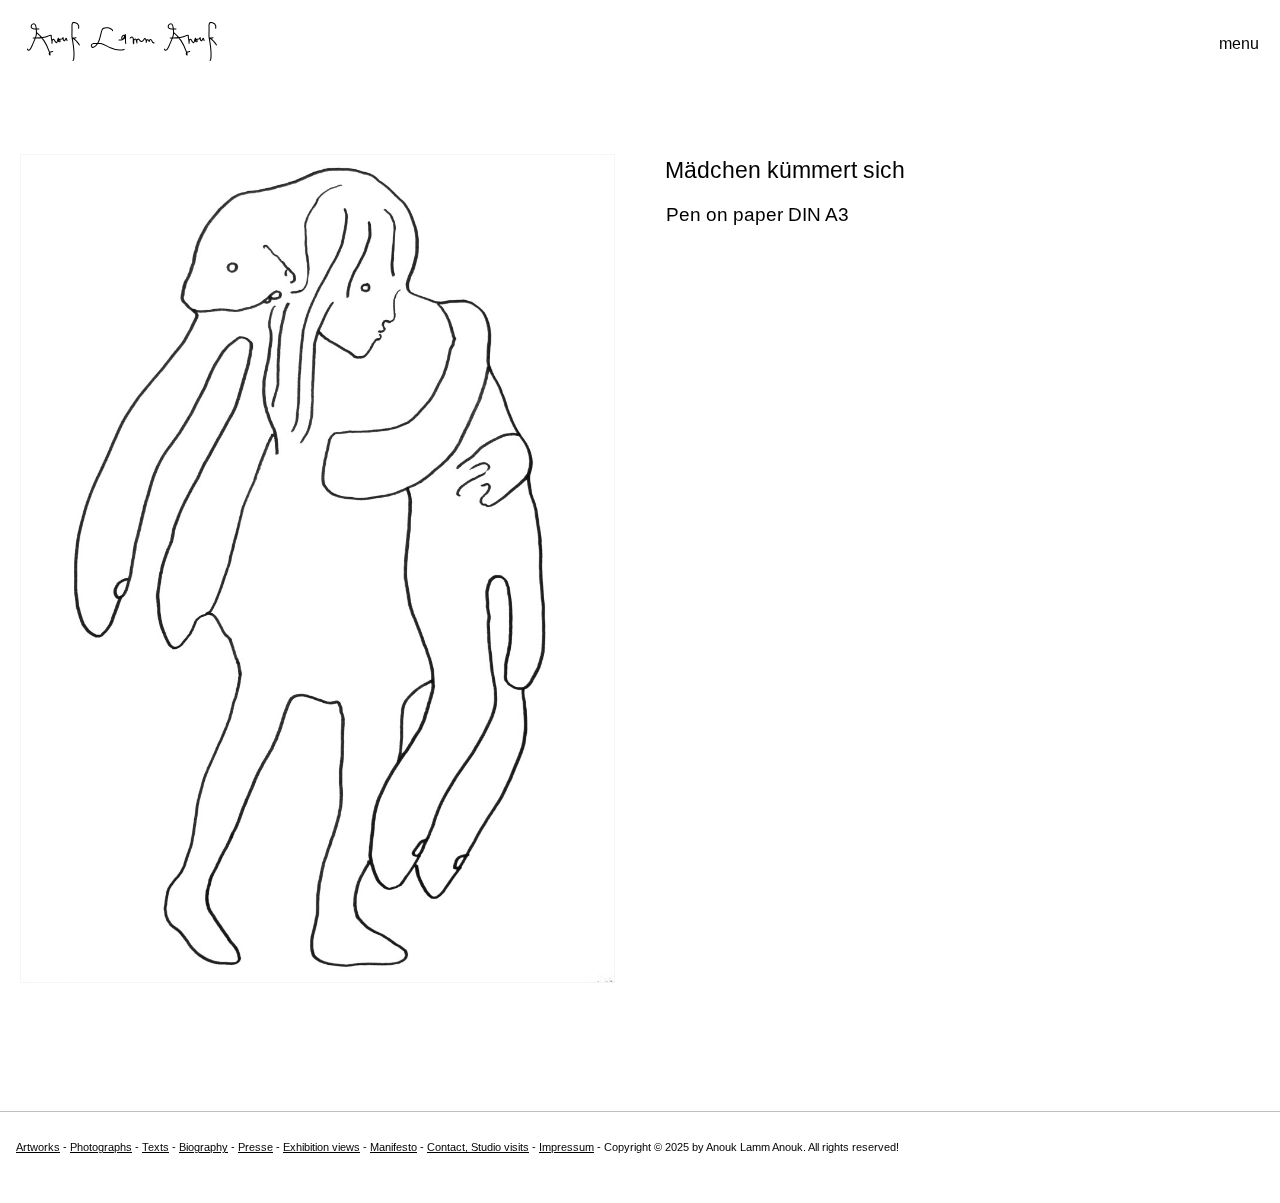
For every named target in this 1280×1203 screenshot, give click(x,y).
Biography (203, 1147)
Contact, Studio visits (478, 1147)
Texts (155, 1147)
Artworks (38, 1147)
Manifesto (393, 1147)
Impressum (566, 1147)
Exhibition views (321, 1147)
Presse (255, 1147)
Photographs (101, 1147)
